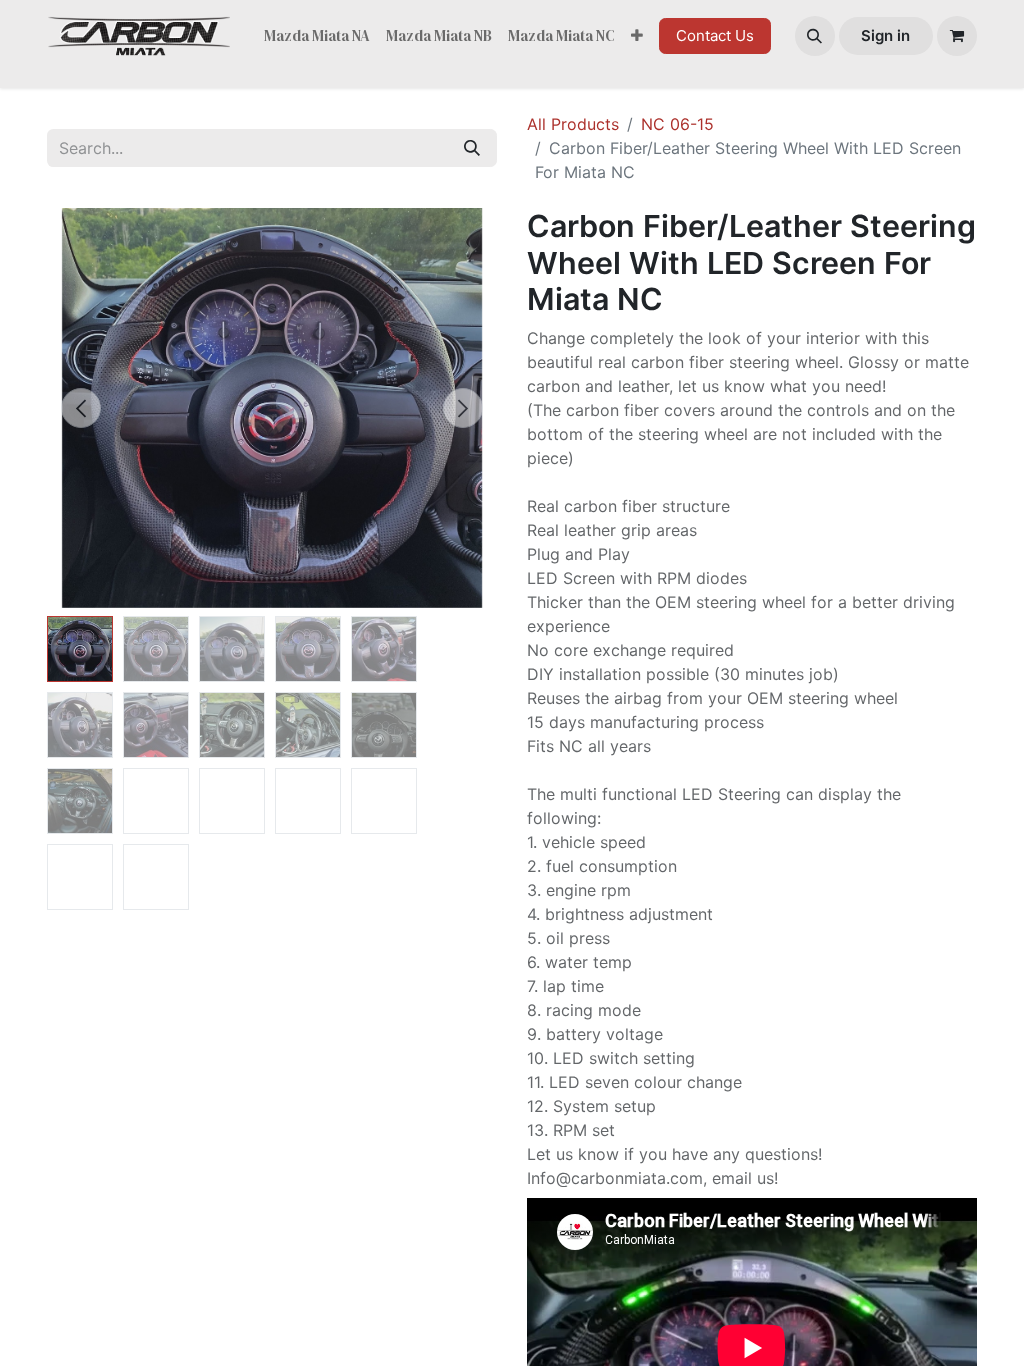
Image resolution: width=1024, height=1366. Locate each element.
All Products (573, 124)
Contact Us (715, 35)
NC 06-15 (677, 124)
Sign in (885, 35)
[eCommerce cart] (957, 36)
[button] (815, 36)
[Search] (472, 148)
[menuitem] (317, 36)
